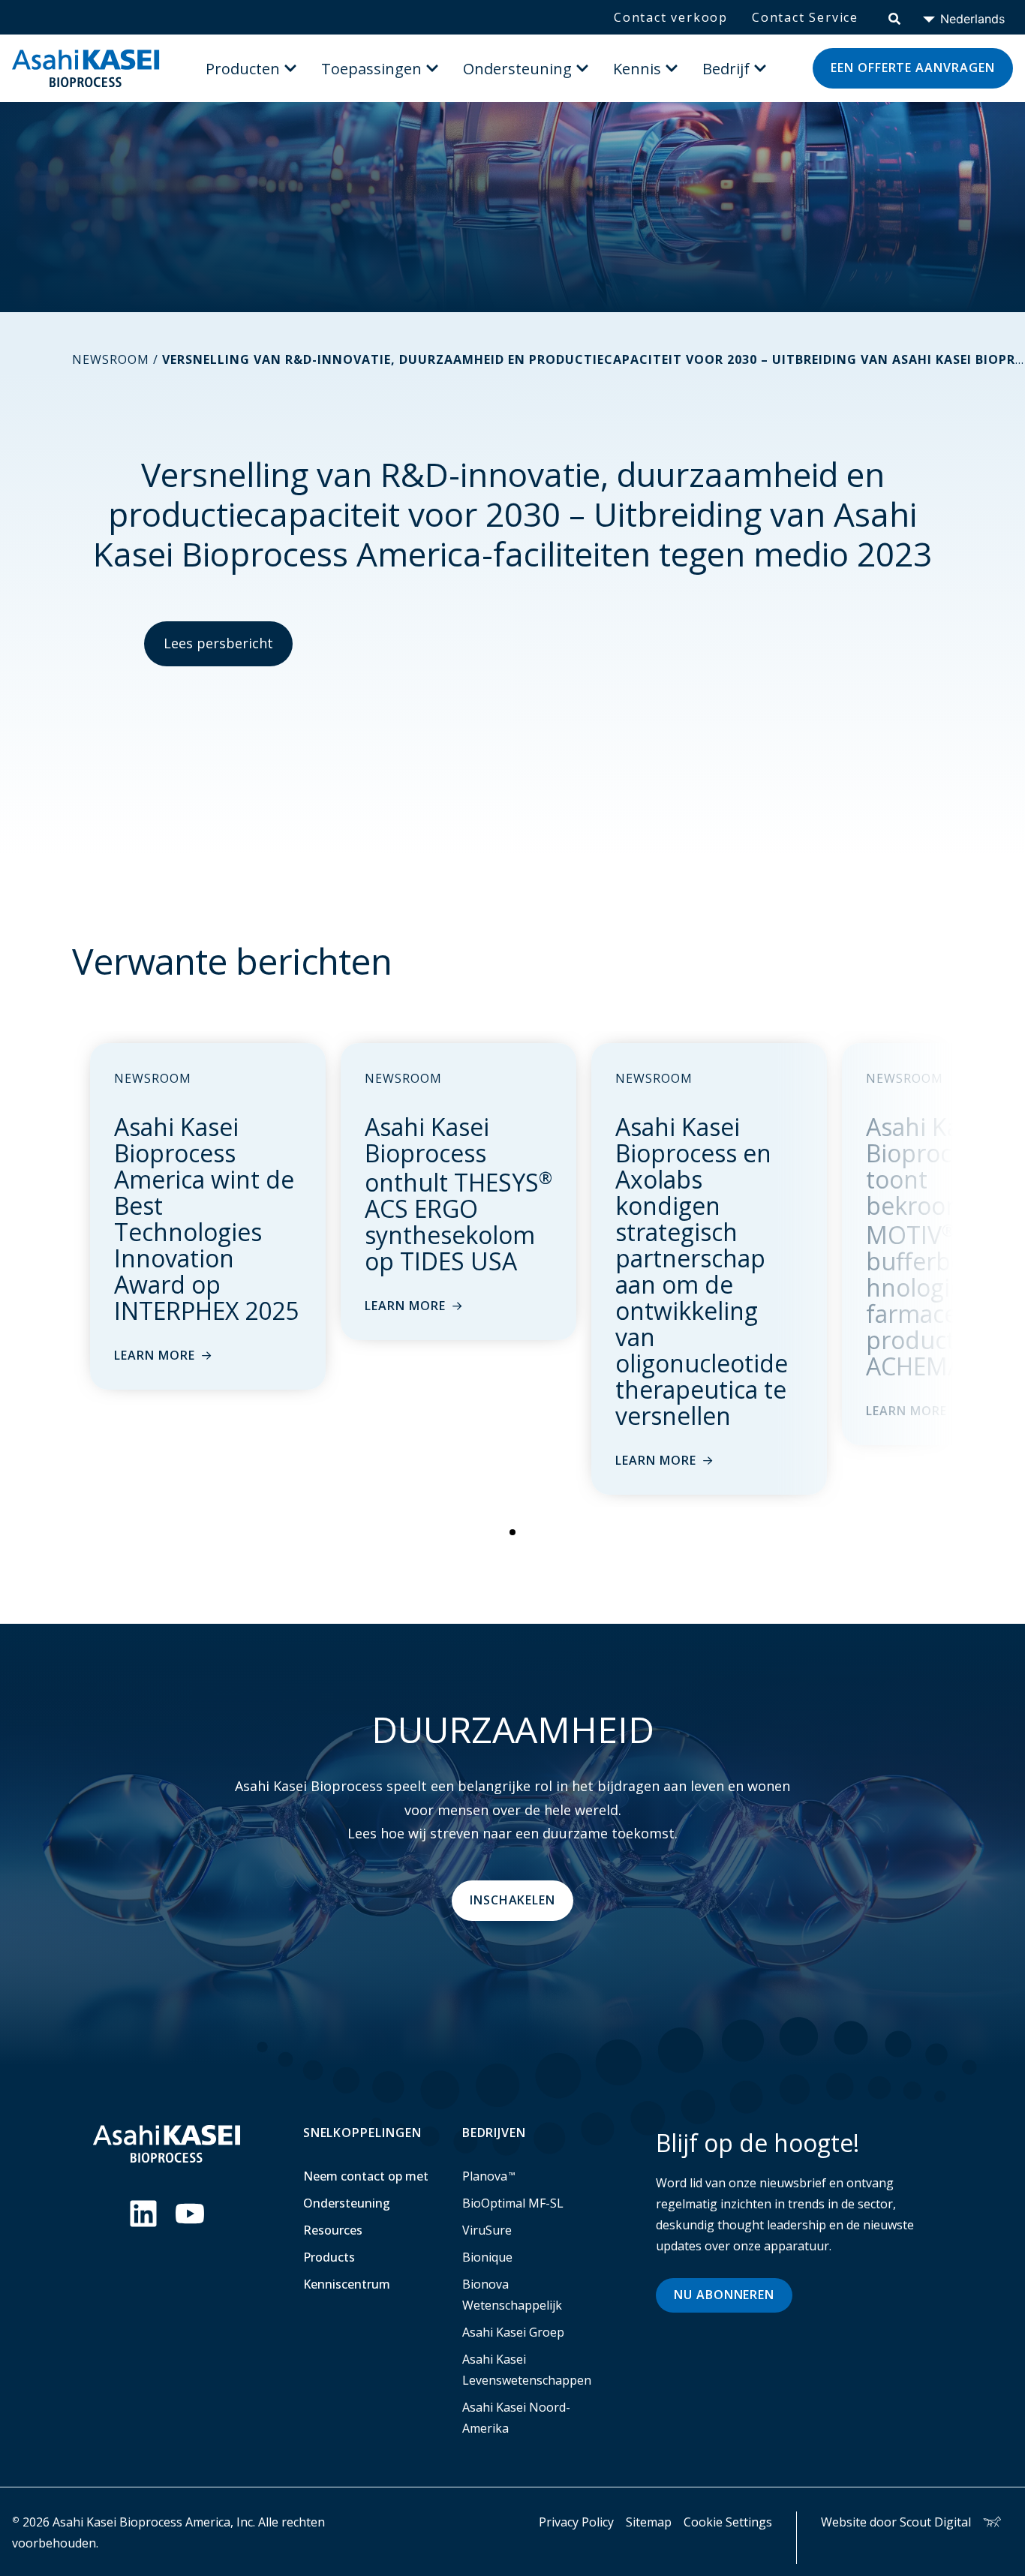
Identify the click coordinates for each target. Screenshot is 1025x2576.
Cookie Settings (728, 2522)
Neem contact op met (366, 2176)
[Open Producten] (290, 68)
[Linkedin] (143, 2214)
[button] (512, 1532)
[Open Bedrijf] (760, 68)
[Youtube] (190, 2214)
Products (329, 2257)
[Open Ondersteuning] (582, 68)
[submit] (894, 17)
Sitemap (649, 2522)
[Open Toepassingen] (432, 68)
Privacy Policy (576, 2522)
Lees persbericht (218, 643)
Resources (333, 2230)
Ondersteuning (347, 2203)
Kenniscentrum (347, 2284)
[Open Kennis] (672, 68)
